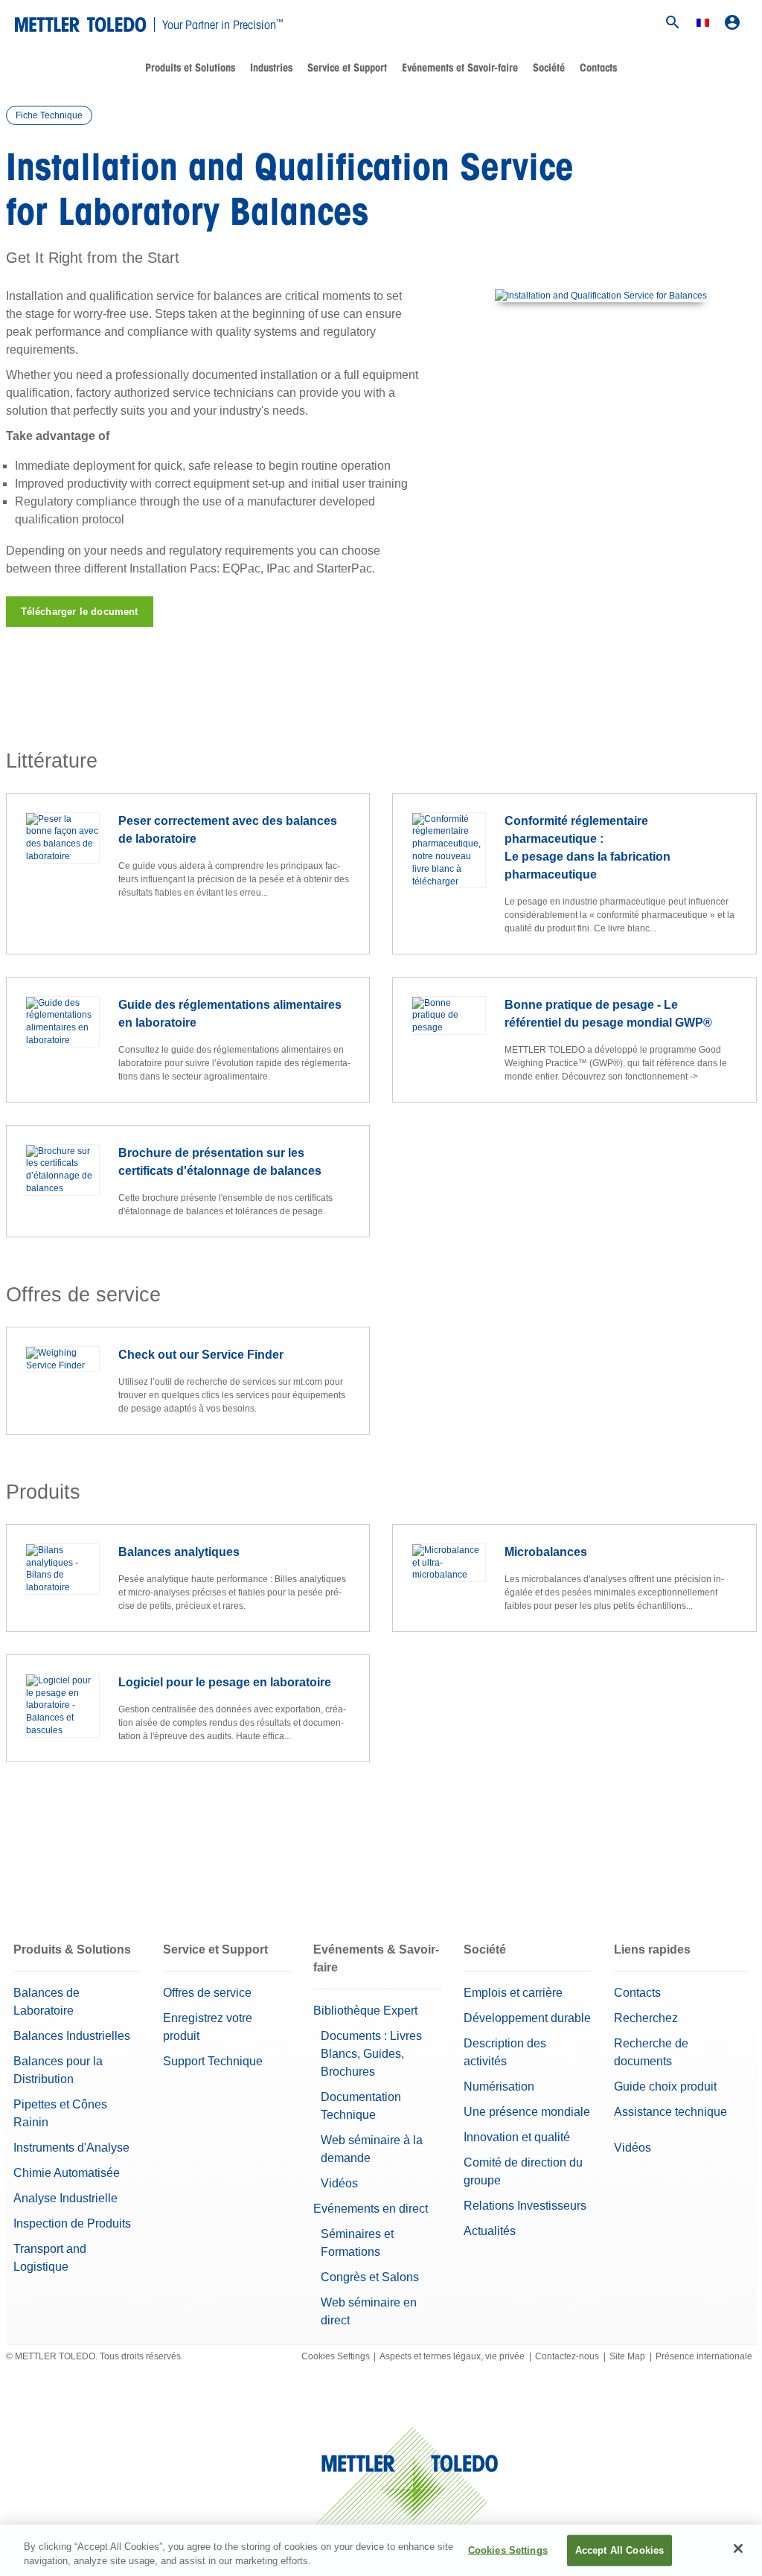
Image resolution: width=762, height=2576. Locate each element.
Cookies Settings (336, 2356)
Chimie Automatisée (67, 2173)
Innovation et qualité (517, 2137)
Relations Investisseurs (525, 2206)
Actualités (490, 2231)
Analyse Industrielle (65, 2198)
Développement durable (527, 2018)
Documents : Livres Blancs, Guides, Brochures (371, 2054)
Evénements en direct (371, 2209)
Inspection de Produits (72, 2223)
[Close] (738, 2548)
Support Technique (213, 2061)
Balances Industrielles (72, 2036)
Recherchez (646, 2018)
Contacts (598, 68)
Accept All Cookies (619, 2550)
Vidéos (339, 2183)
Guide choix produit (665, 2086)
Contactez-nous (567, 2356)
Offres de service (207, 1993)
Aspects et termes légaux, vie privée (452, 2356)
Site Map (627, 2356)
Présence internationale (704, 2356)
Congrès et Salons (370, 2277)
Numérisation (499, 2086)
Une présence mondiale (527, 2112)
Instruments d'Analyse (71, 2148)
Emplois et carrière (513, 1993)
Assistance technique (670, 2112)
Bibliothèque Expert (365, 2011)
